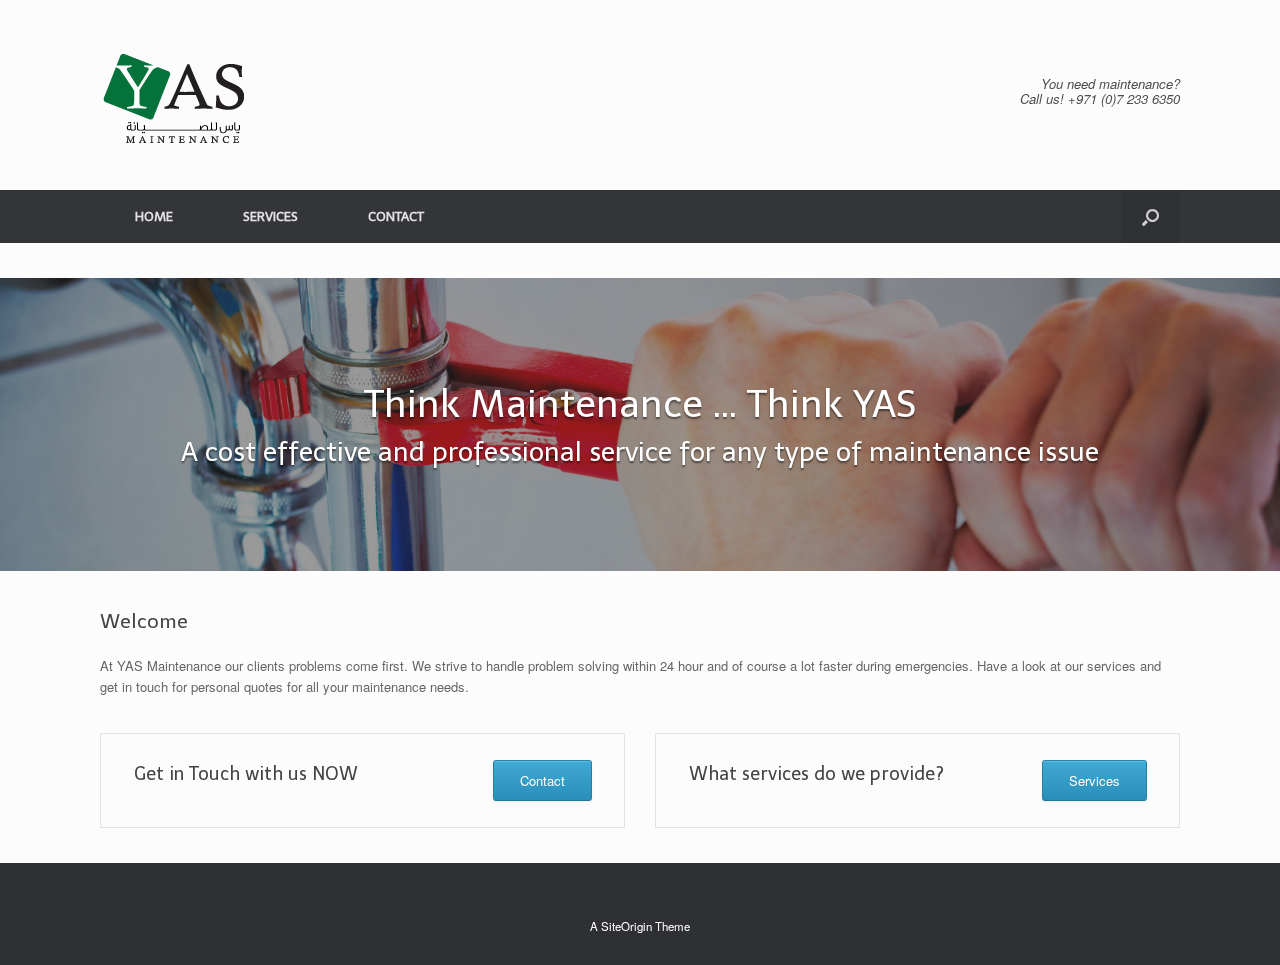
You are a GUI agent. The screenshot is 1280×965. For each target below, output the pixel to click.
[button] (1150, 216)
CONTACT (396, 216)
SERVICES (270, 216)
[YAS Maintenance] (175, 95)
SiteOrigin (626, 926)
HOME (154, 216)
